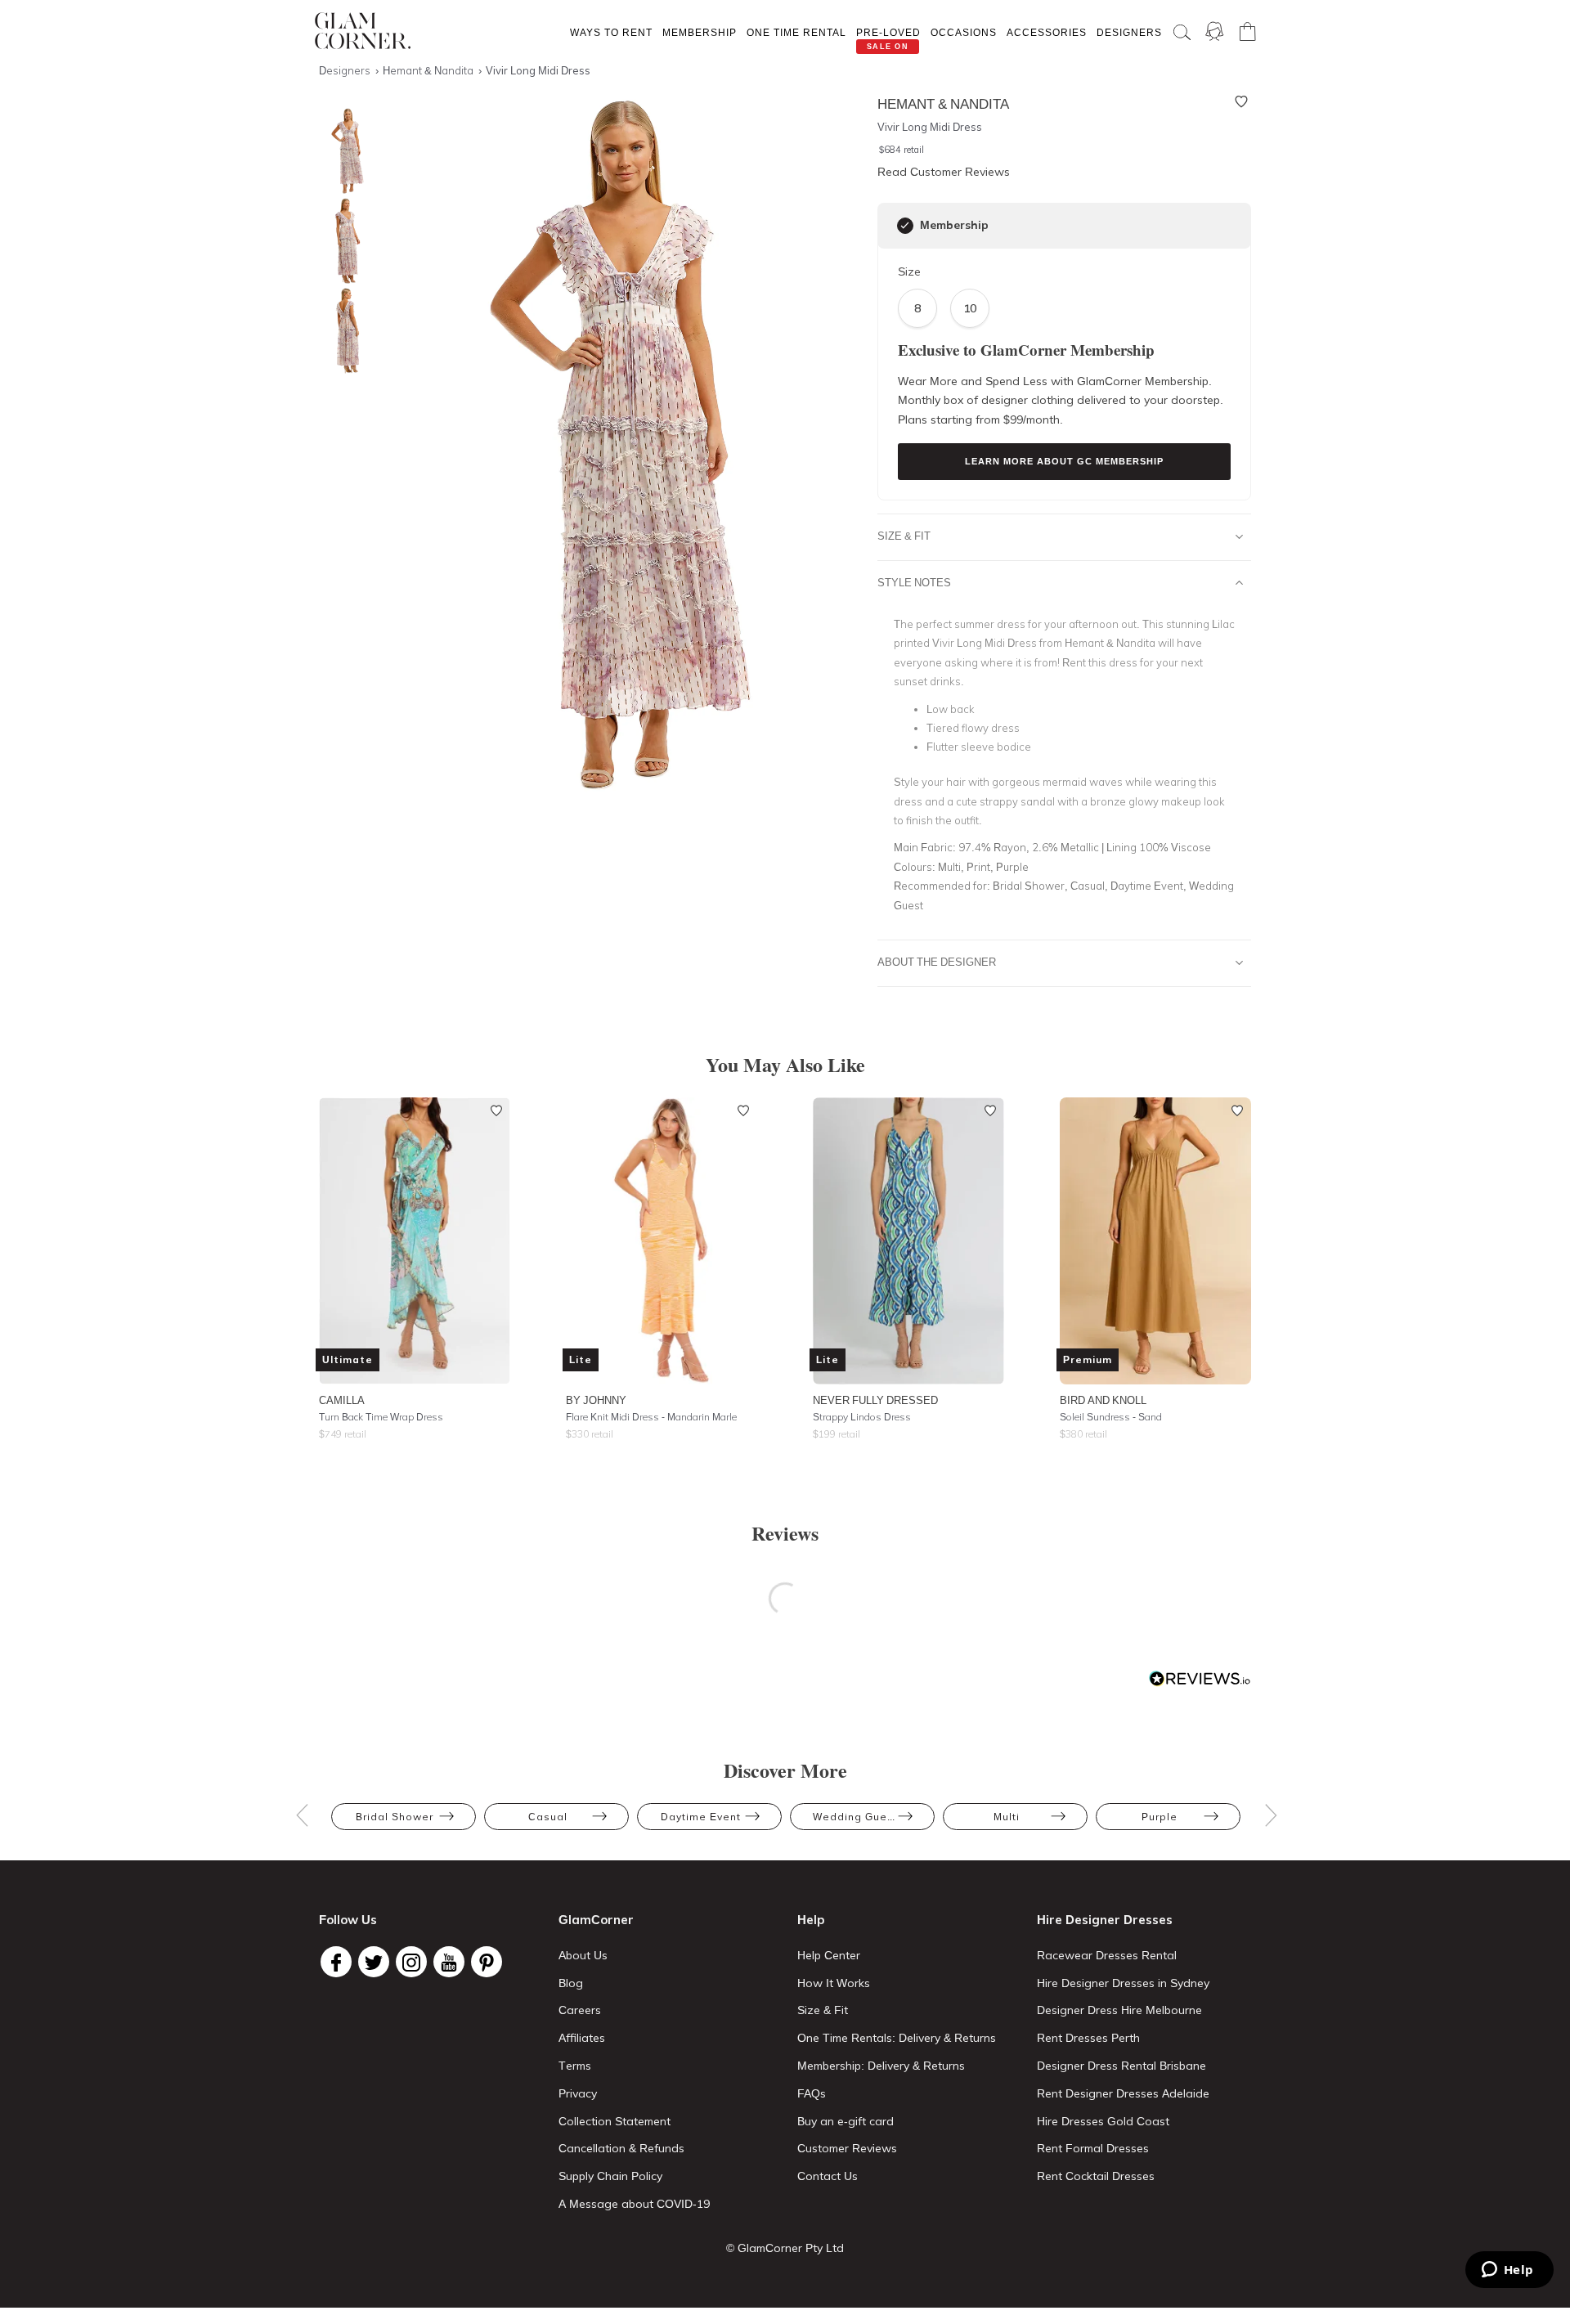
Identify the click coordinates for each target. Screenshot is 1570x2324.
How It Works (834, 1983)
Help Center (829, 1955)
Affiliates (582, 2038)
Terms (575, 2066)
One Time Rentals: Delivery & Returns (897, 2038)
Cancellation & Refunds (621, 2148)
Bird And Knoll (1103, 1400)
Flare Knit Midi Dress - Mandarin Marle (651, 1417)
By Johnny (596, 1400)
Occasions (964, 32)
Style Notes (914, 582)
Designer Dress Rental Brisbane (1121, 2066)
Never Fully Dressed (875, 1400)
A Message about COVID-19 (634, 2204)
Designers (1129, 32)
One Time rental (796, 32)
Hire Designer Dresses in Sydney (1123, 1983)
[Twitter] (374, 1962)
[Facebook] (336, 1962)
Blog (571, 1983)
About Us (583, 1955)
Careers (580, 2010)
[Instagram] (411, 1962)
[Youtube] (449, 1962)
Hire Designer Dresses (1105, 1920)
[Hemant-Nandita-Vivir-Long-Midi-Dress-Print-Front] (343, 151)
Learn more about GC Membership (1064, 461)
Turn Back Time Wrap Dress (381, 1417)
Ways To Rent (611, 32)
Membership (700, 32)
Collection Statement (615, 2121)
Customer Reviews (847, 2148)
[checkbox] (905, 226)
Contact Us (828, 2176)
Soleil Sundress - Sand (1111, 1417)
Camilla (342, 1400)
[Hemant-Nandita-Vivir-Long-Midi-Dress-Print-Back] (343, 331)
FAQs (812, 2093)
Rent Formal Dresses (1093, 2148)
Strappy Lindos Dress (862, 1417)
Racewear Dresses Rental (1107, 1955)
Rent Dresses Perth (1088, 2038)
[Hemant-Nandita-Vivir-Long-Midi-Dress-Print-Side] (343, 241)
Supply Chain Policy (610, 2176)
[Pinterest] (487, 1962)
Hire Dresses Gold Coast (1103, 2121)
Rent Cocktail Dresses (1096, 2176)
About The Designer (937, 962)
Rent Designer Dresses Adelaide (1123, 2093)
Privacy (578, 2093)
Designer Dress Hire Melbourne (1119, 2010)
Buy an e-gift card (846, 2121)
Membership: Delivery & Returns (881, 2066)
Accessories (1047, 32)
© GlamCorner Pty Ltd (785, 2248)
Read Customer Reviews (944, 172)
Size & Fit (904, 536)
